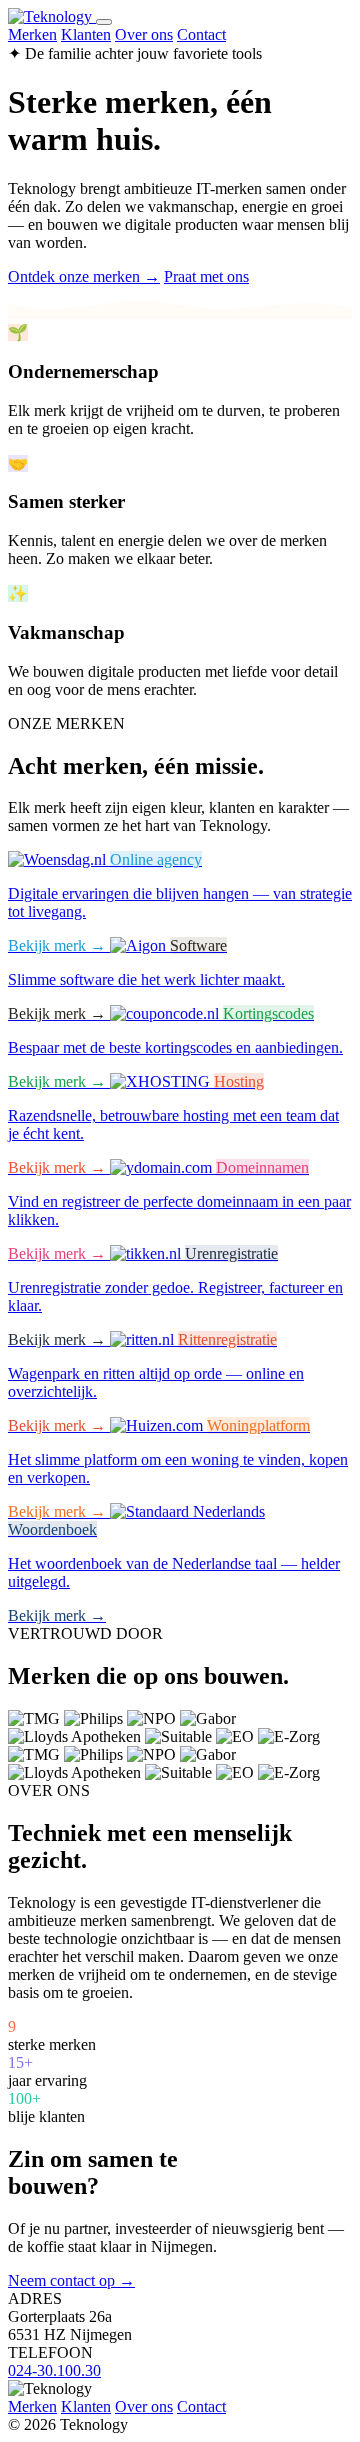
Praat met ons (206, 276)
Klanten (86, 34)
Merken (32, 34)
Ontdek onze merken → (84, 276)
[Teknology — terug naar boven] (52, 16)
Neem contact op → (71, 2280)
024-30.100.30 (54, 2370)
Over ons (144, 34)
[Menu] (104, 22)
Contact (201, 34)
